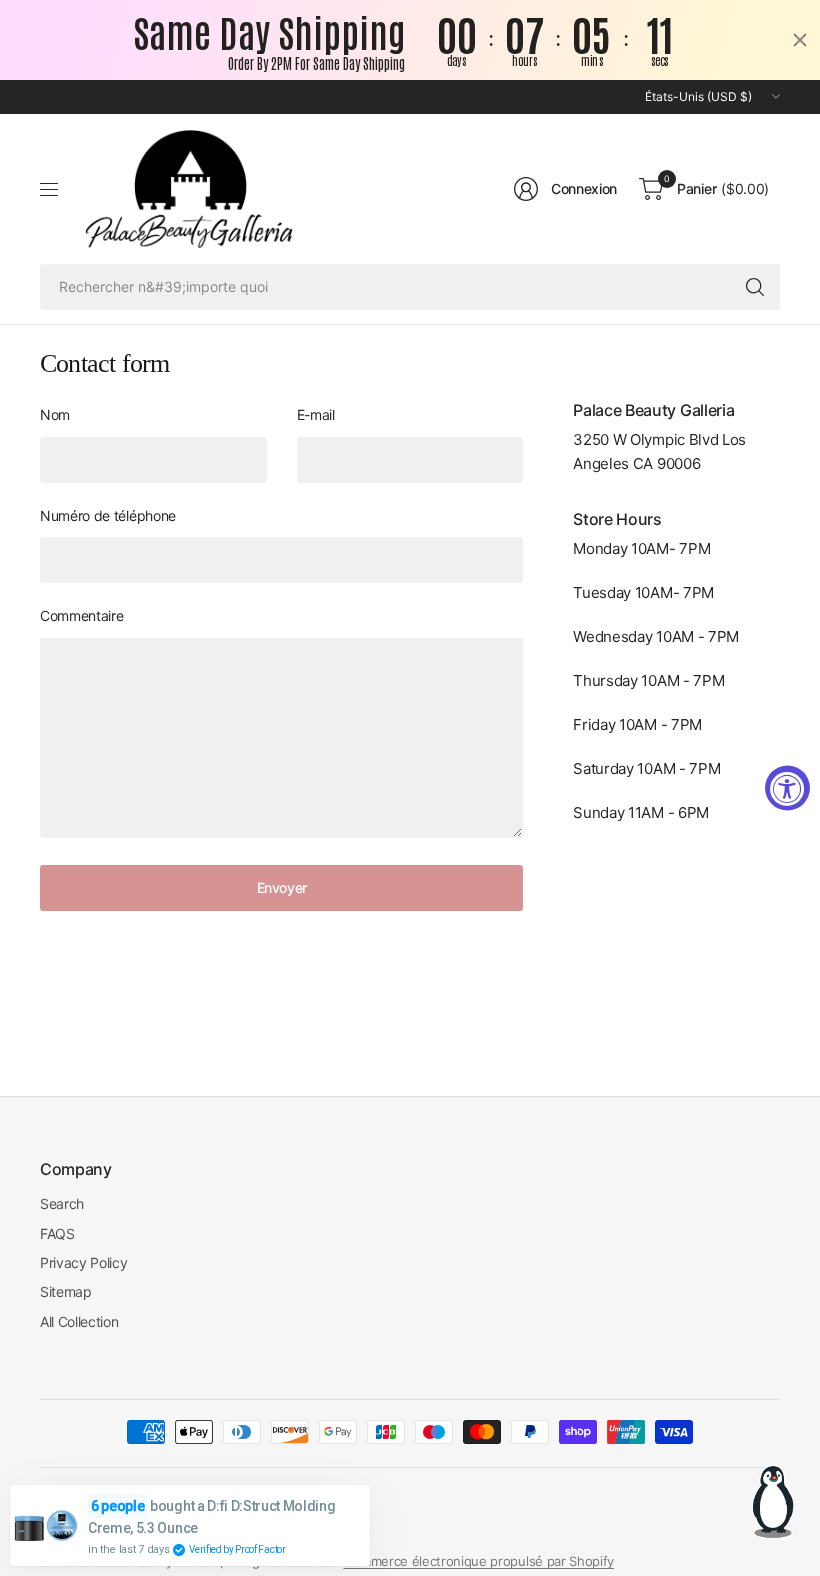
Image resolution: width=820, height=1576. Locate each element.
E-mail (316, 414)
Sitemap (66, 1291)
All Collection (79, 1321)
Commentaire (81, 615)
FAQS (57, 1233)
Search (62, 1203)
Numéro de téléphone (108, 515)
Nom (55, 414)
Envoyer (282, 887)
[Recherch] (755, 287)
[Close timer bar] (800, 40)
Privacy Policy (84, 1262)
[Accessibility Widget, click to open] (787, 788)
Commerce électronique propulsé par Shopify (478, 1561)
